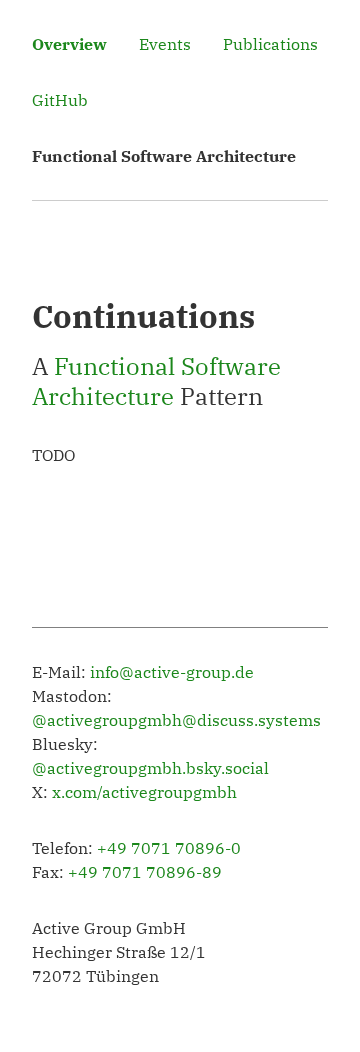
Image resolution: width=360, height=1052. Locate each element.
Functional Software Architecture (156, 381)
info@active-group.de (172, 672)
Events (165, 44)
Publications (270, 44)
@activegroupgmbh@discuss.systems (176, 720)
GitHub (60, 100)
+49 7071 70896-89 (145, 872)
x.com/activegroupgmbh (144, 792)
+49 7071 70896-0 (169, 848)
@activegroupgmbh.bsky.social (150, 768)
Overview (69, 44)
